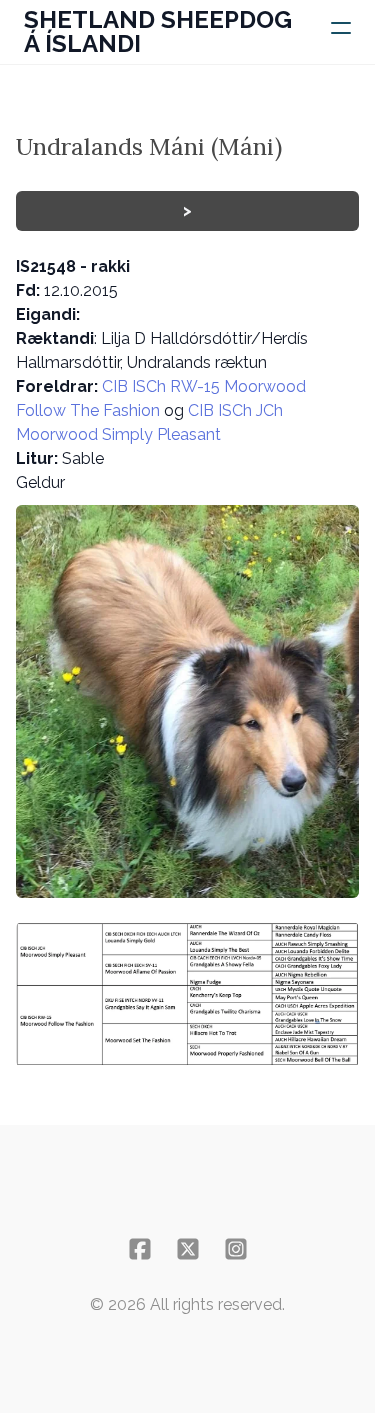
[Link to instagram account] (236, 1249)
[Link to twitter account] (188, 1249)
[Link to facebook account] (140, 1249)
